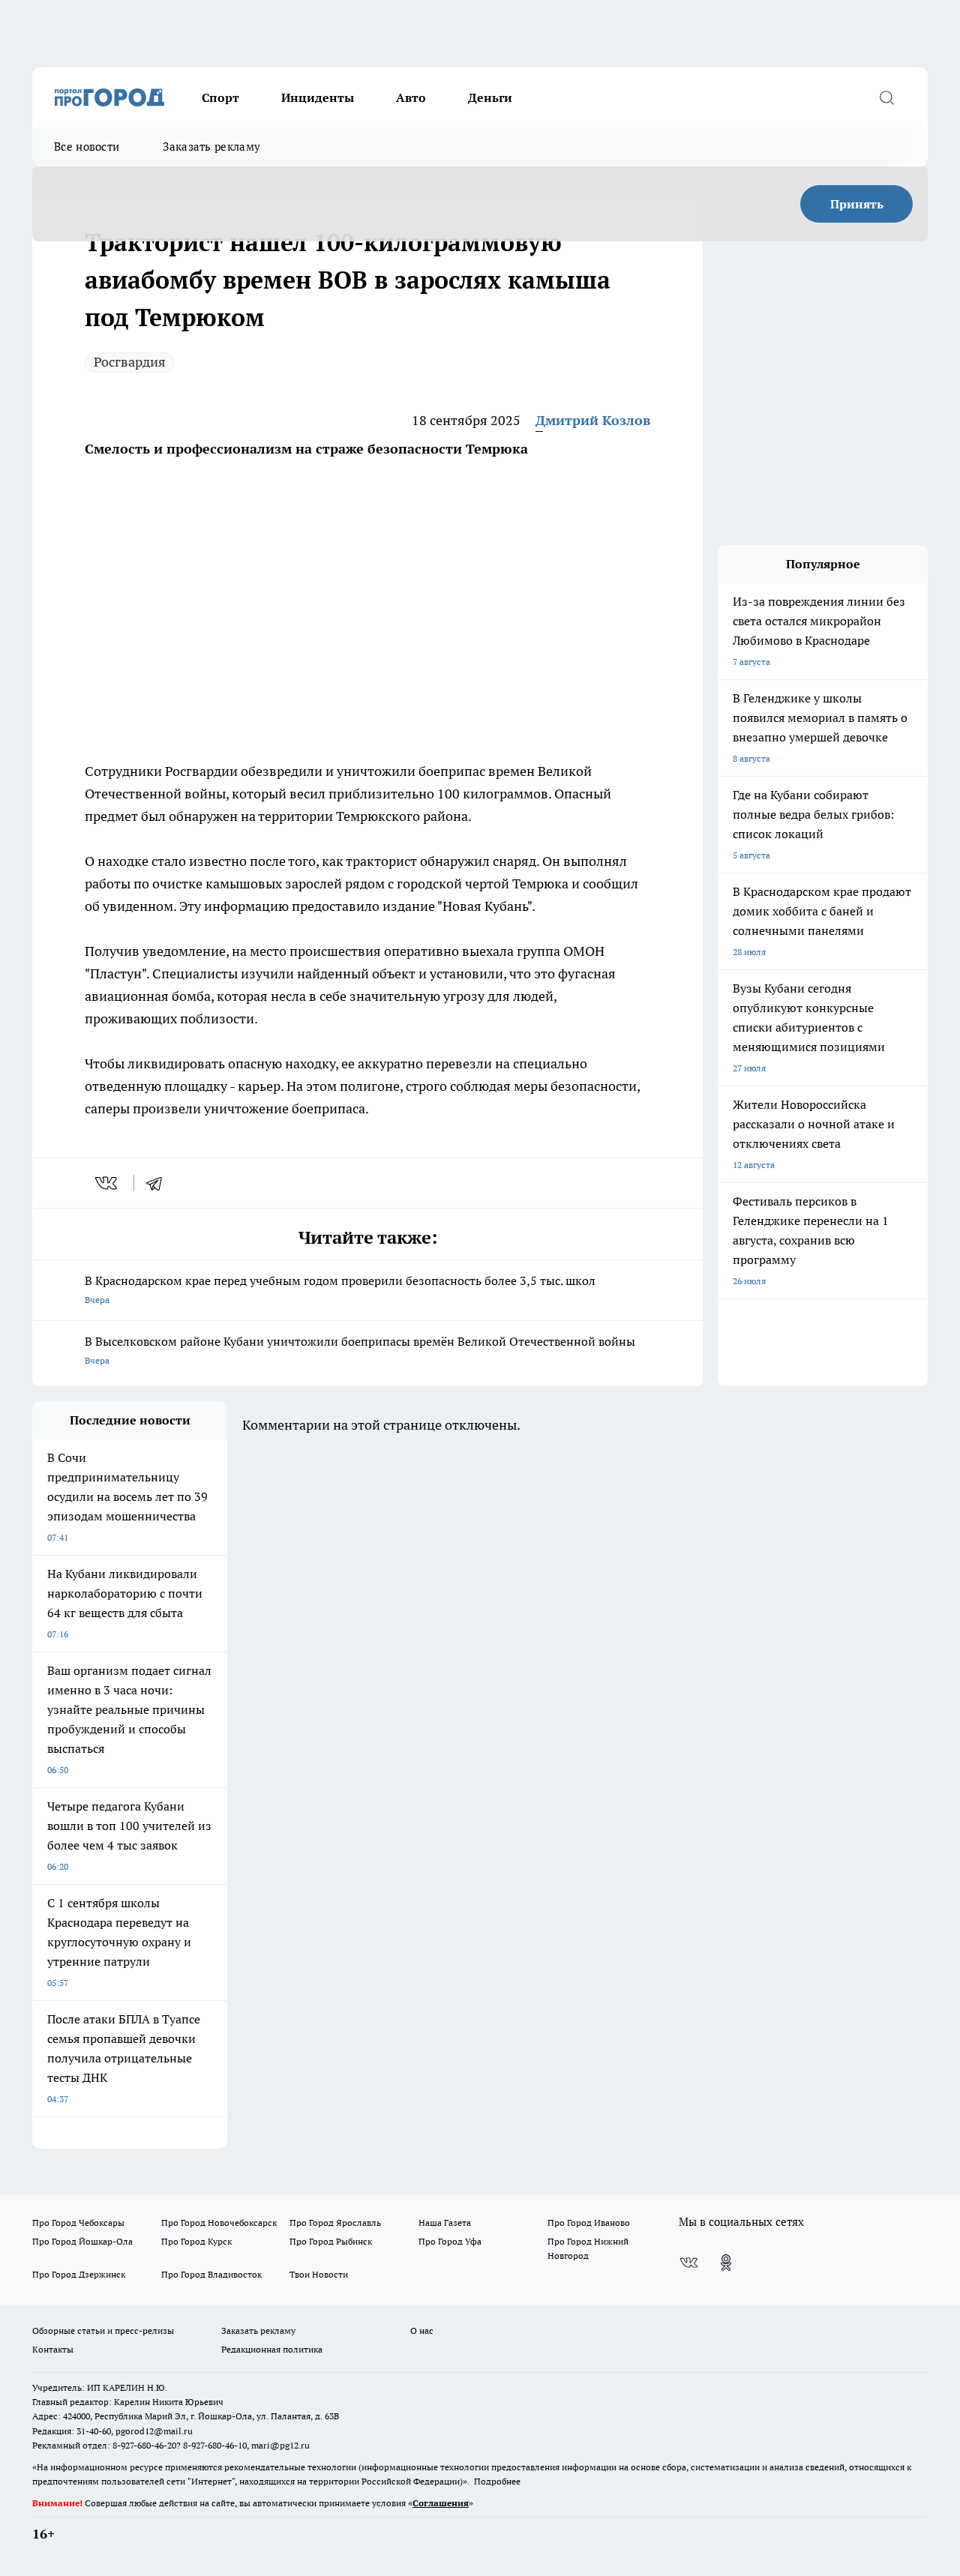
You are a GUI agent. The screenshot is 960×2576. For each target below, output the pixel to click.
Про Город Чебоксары (78, 2223)
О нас (422, 2330)
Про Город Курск (196, 2241)
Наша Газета (445, 2223)
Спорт (220, 97)
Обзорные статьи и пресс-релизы (103, 2330)
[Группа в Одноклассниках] (726, 2263)
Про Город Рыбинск (331, 2241)
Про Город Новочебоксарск (219, 2223)
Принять (857, 204)
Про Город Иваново (589, 2223)
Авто (411, 97)
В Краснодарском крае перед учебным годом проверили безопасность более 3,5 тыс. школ (340, 1289)
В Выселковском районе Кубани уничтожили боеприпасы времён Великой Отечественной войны (360, 1350)
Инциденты (318, 97)
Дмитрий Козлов (593, 420)
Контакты (53, 2349)
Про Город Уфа (450, 2241)
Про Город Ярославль (335, 2223)
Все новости (87, 147)
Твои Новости (319, 2274)
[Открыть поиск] (886, 97)
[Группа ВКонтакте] (688, 2263)
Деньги (490, 97)
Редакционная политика (272, 2349)
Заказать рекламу (211, 147)
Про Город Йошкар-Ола (82, 2241)
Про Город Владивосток (211, 2274)
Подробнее (497, 2481)
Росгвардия (130, 362)
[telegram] (159, 1183)
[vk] (108, 1183)
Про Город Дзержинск (79, 2274)
